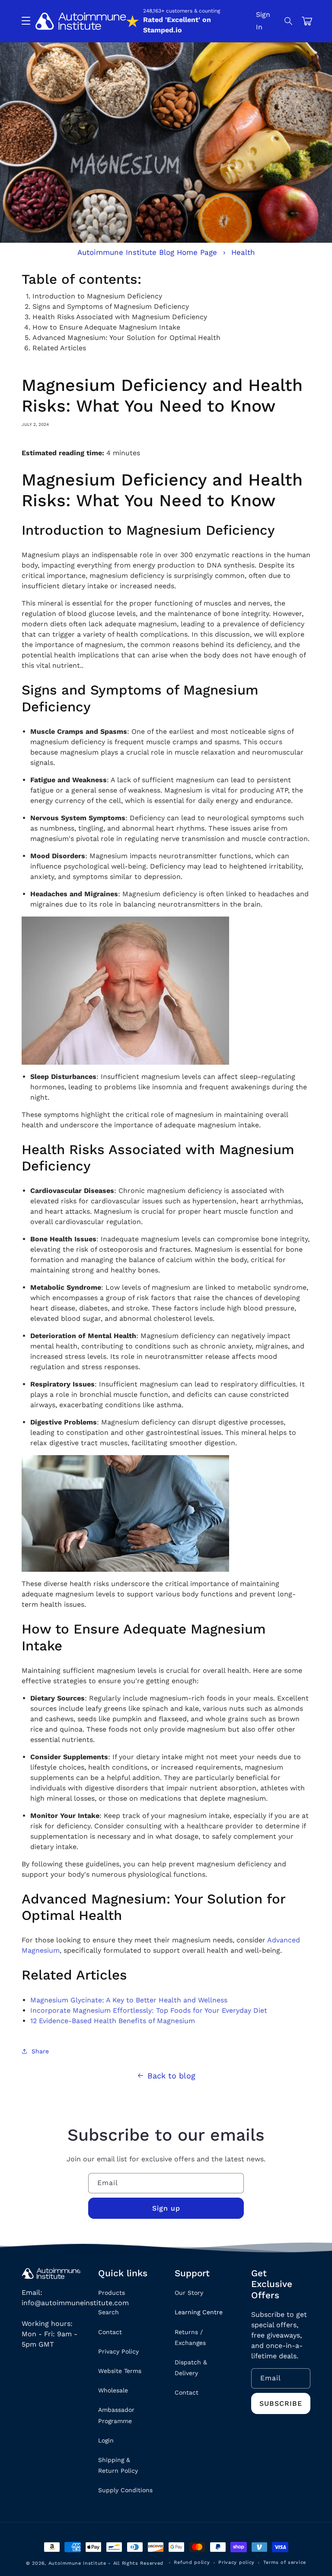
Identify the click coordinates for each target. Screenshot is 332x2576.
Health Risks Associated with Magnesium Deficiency (120, 317)
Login (106, 2440)
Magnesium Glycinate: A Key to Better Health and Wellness (129, 2000)
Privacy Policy (118, 2351)
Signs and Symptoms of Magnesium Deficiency (111, 306)
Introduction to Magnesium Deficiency (97, 296)
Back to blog (171, 2076)
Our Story (189, 2293)
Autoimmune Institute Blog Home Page (147, 252)
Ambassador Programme (116, 2415)
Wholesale (113, 2390)
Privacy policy (236, 2562)
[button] (289, 21)
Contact (110, 2332)
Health (243, 252)
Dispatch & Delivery (191, 2368)
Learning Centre (199, 2312)
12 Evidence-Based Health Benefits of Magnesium (113, 2021)
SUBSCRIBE (281, 2403)
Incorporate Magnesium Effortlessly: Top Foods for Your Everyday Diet (149, 2010)
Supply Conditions (125, 2490)
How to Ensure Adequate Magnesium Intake (106, 327)
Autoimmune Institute (77, 2563)
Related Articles (59, 348)
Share (40, 2051)
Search (109, 2312)
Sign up (166, 2208)
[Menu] (26, 21)
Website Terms (120, 2371)
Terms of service (285, 2562)
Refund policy (192, 2562)
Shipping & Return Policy (118, 2465)
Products (112, 2293)
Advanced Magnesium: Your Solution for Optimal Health (126, 338)
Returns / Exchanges (190, 2337)
